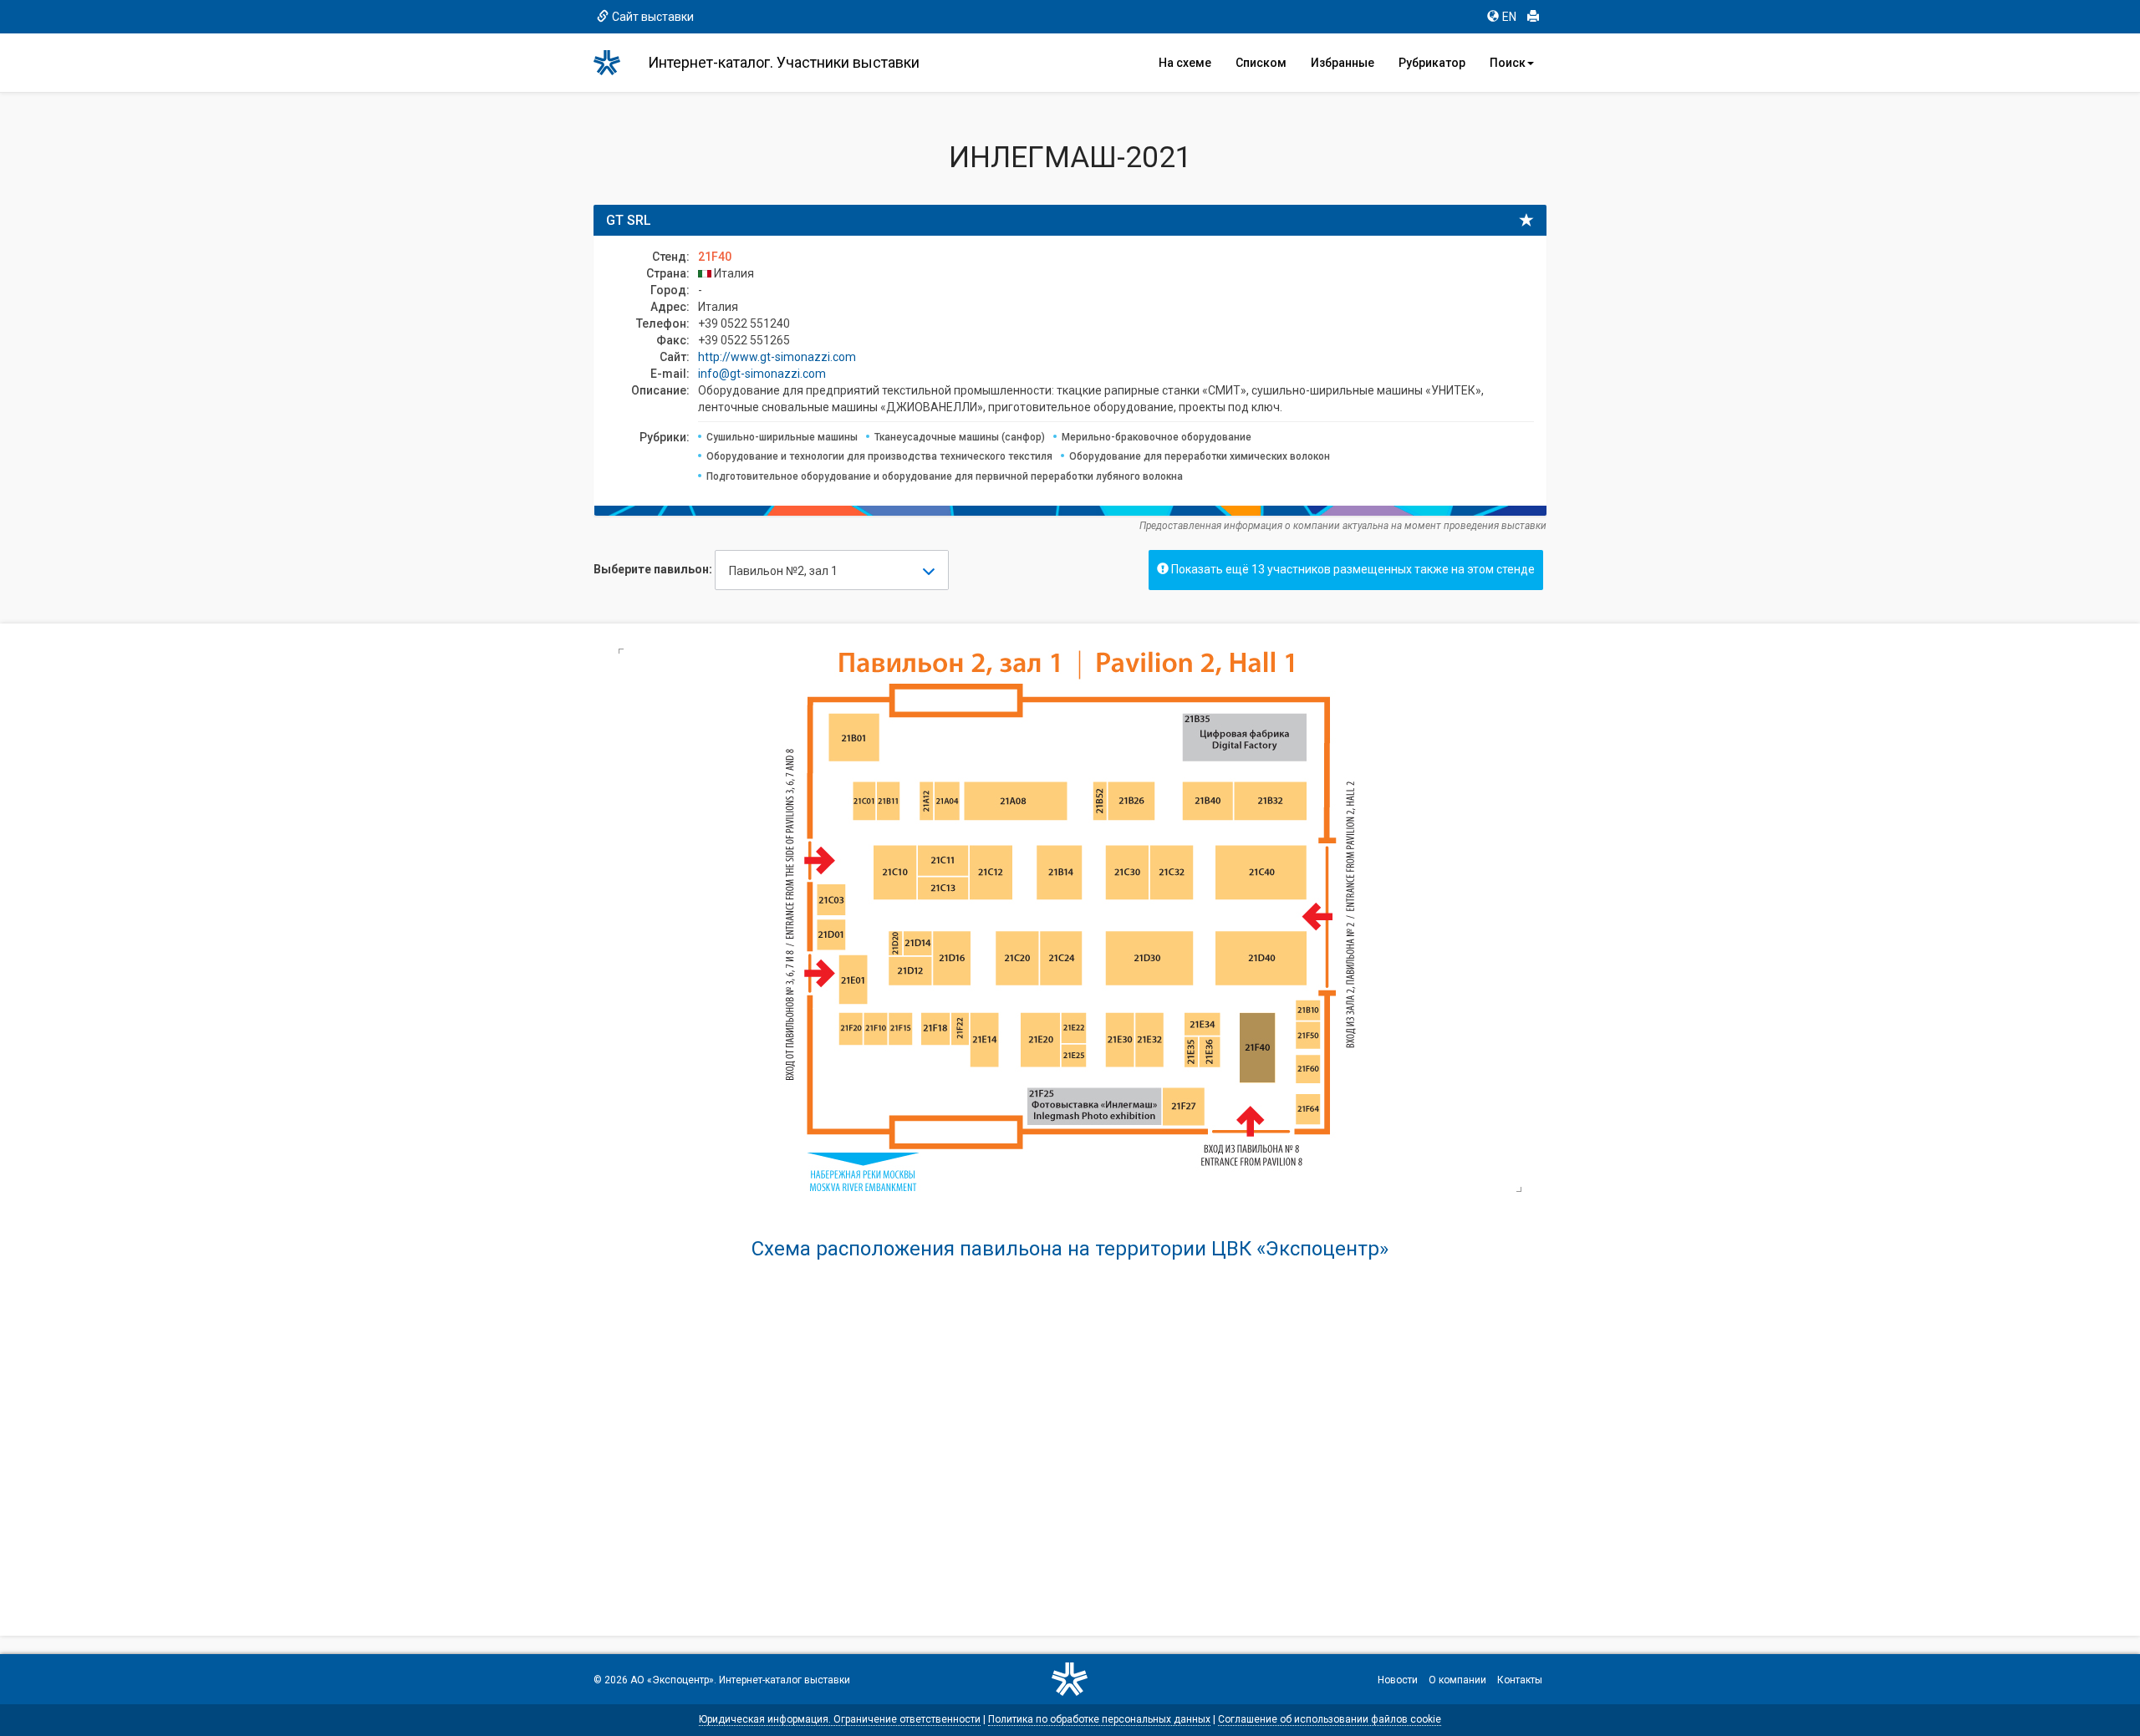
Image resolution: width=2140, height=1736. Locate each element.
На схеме (1185, 63)
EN (1509, 17)
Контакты (1520, 1680)
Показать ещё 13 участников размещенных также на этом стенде (1352, 569)
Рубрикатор (1432, 63)
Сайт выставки (653, 17)
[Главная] (614, 63)
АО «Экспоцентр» (672, 1680)
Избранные (1343, 63)
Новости (1398, 1680)
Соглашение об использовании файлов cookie (1330, 1719)
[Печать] (1533, 17)
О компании (1457, 1680)
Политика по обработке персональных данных (1099, 1719)
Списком (1261, 63)
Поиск (1508, 63)
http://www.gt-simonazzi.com (777, 357)
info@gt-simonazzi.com (762, 374)
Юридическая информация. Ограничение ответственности (840, 1719)
